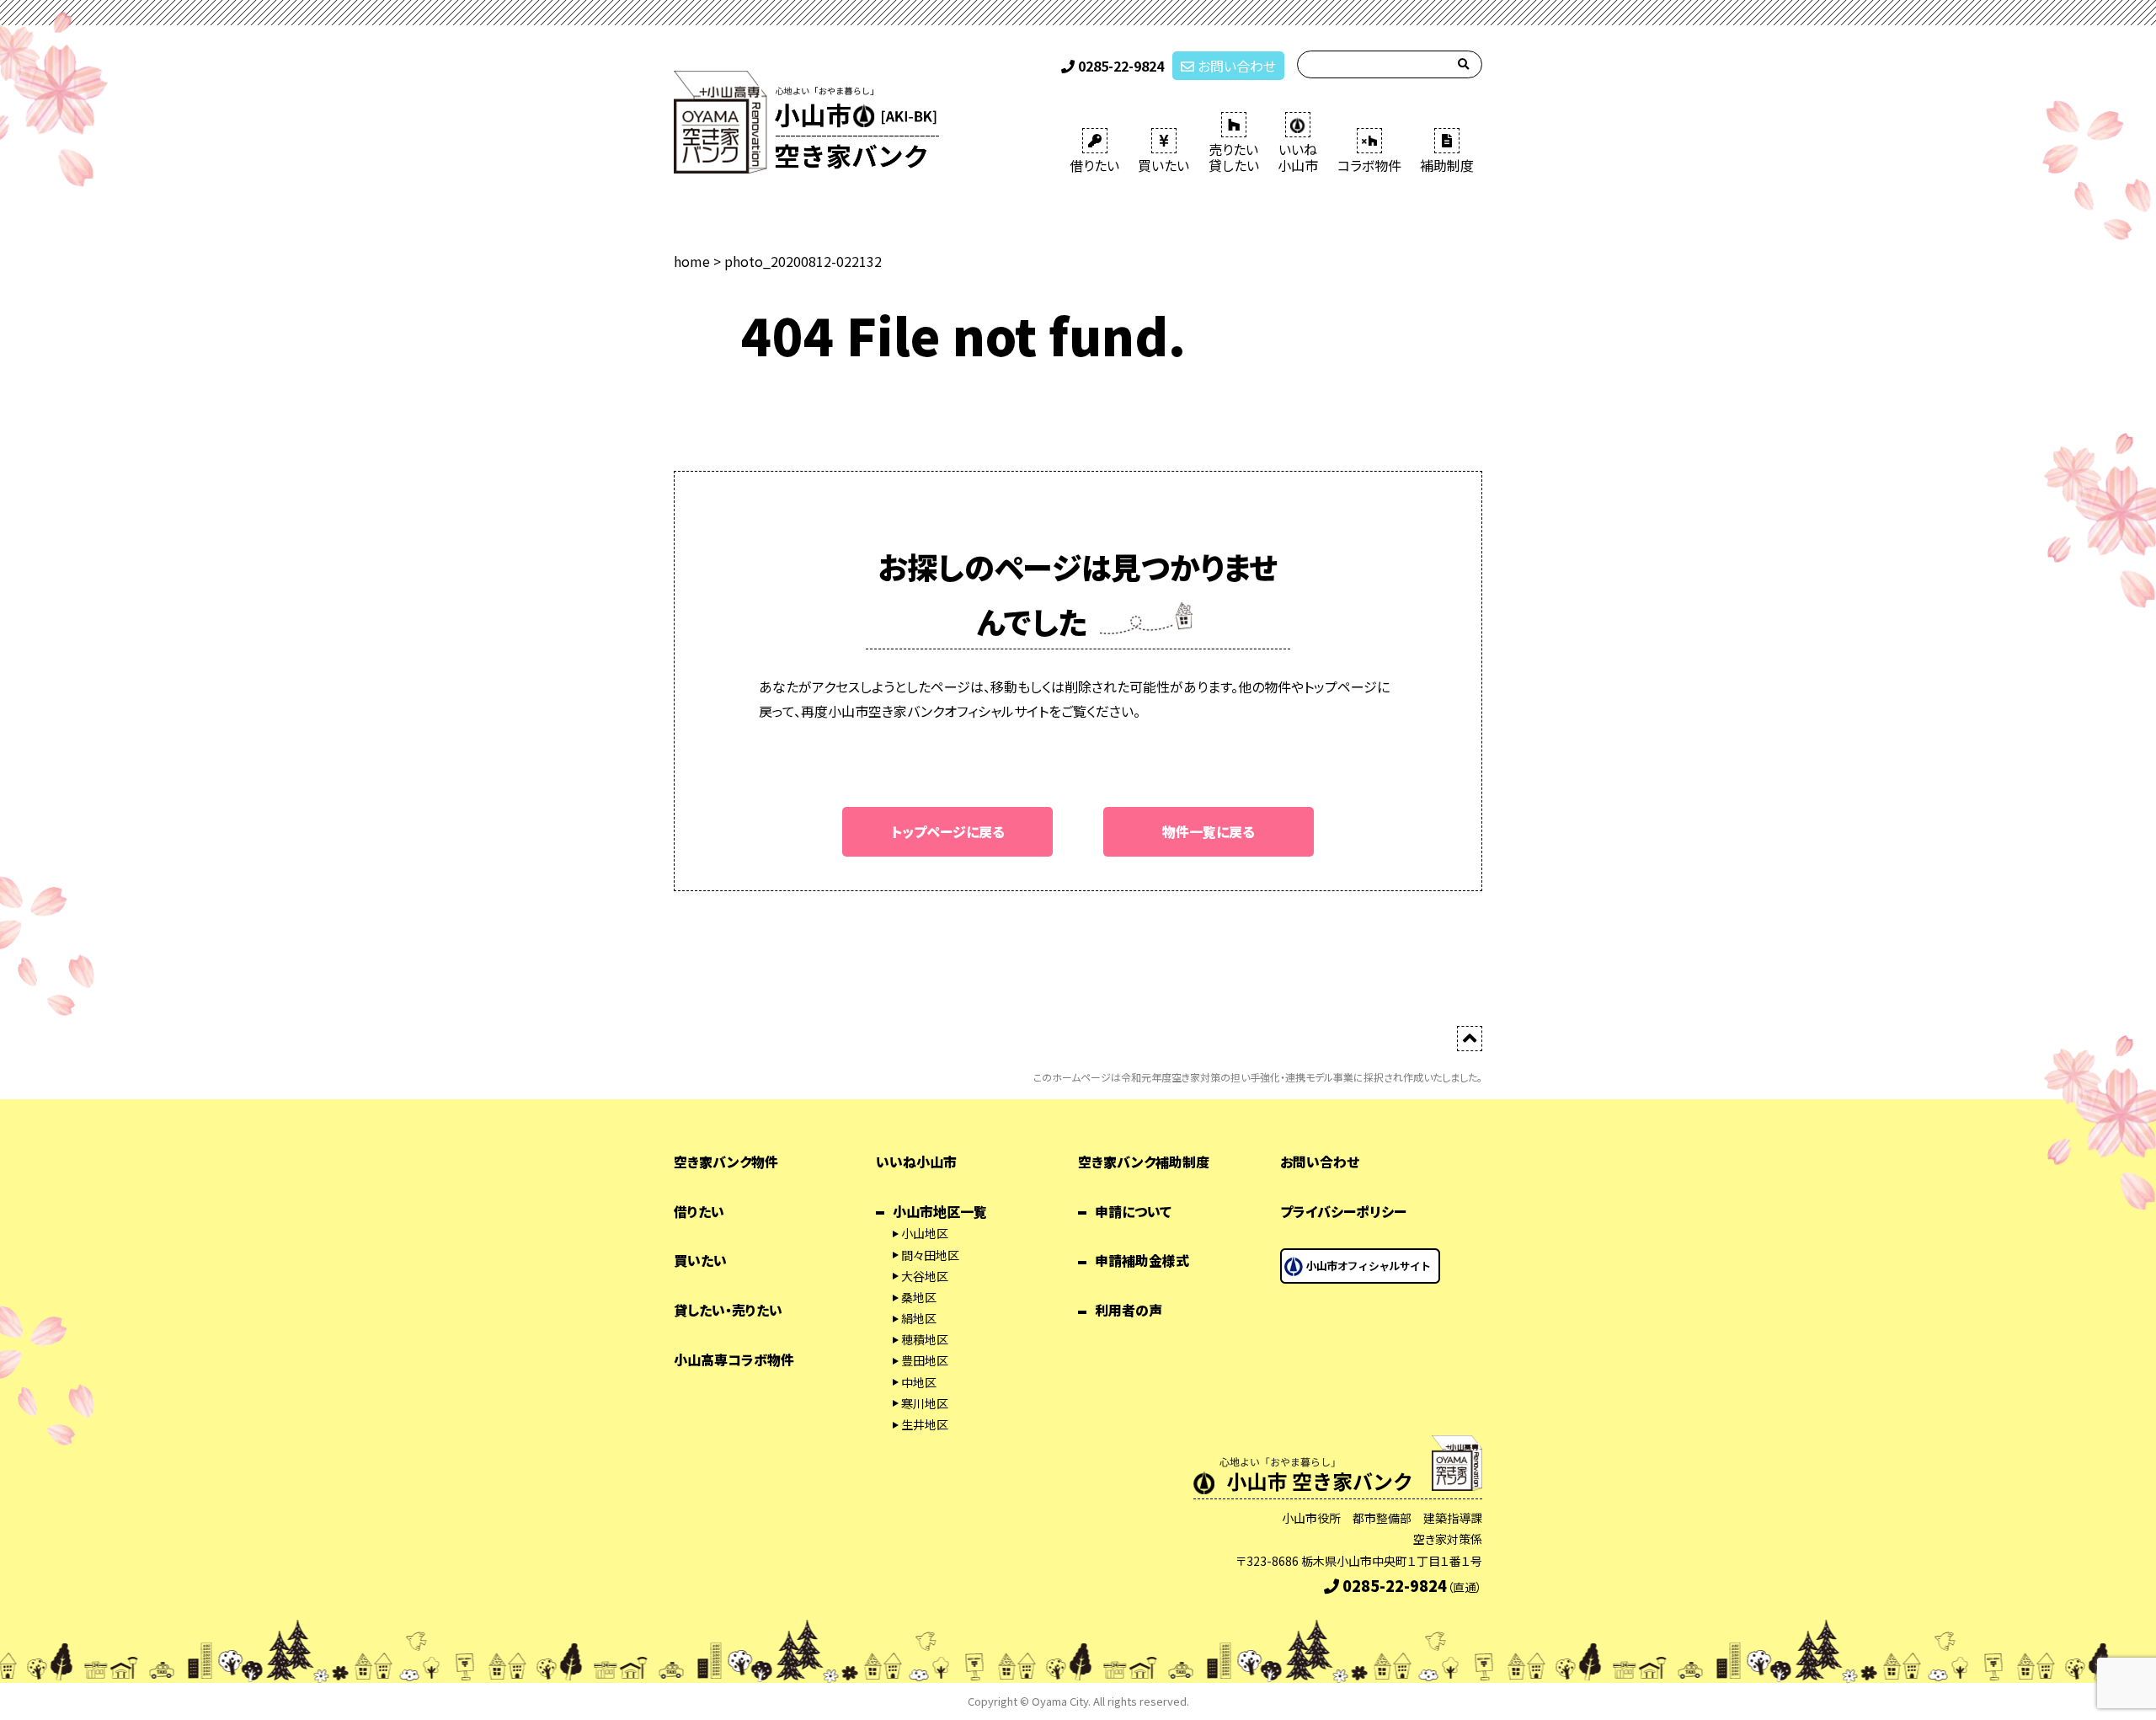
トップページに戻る (948, 831)
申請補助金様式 (1142, 1260)
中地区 (919, 1382)
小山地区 (925, 1233)
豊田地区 (925, 1360)
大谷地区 (925, 1276)
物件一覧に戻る (1209, 831)
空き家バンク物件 (726, 1162)
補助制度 (1447, 165)
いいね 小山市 (1298, 157)
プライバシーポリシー (1343, 1211)
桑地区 (919, 1297)
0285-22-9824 (1119, 66)
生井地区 (925, 1424)
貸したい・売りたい (728, 1310)
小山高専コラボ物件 (734, 1359)
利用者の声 (1129, 1310)
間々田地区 (930, 1255)
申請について (1133, 1211)
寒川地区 (925, 1403)
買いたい (1163, 165)
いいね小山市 (916, 1162)
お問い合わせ (1235, 66)
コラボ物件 (1369, 165)
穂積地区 (925, 1339)
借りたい (1094, 165)
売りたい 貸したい (1234, 157)
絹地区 (919, 1318)
